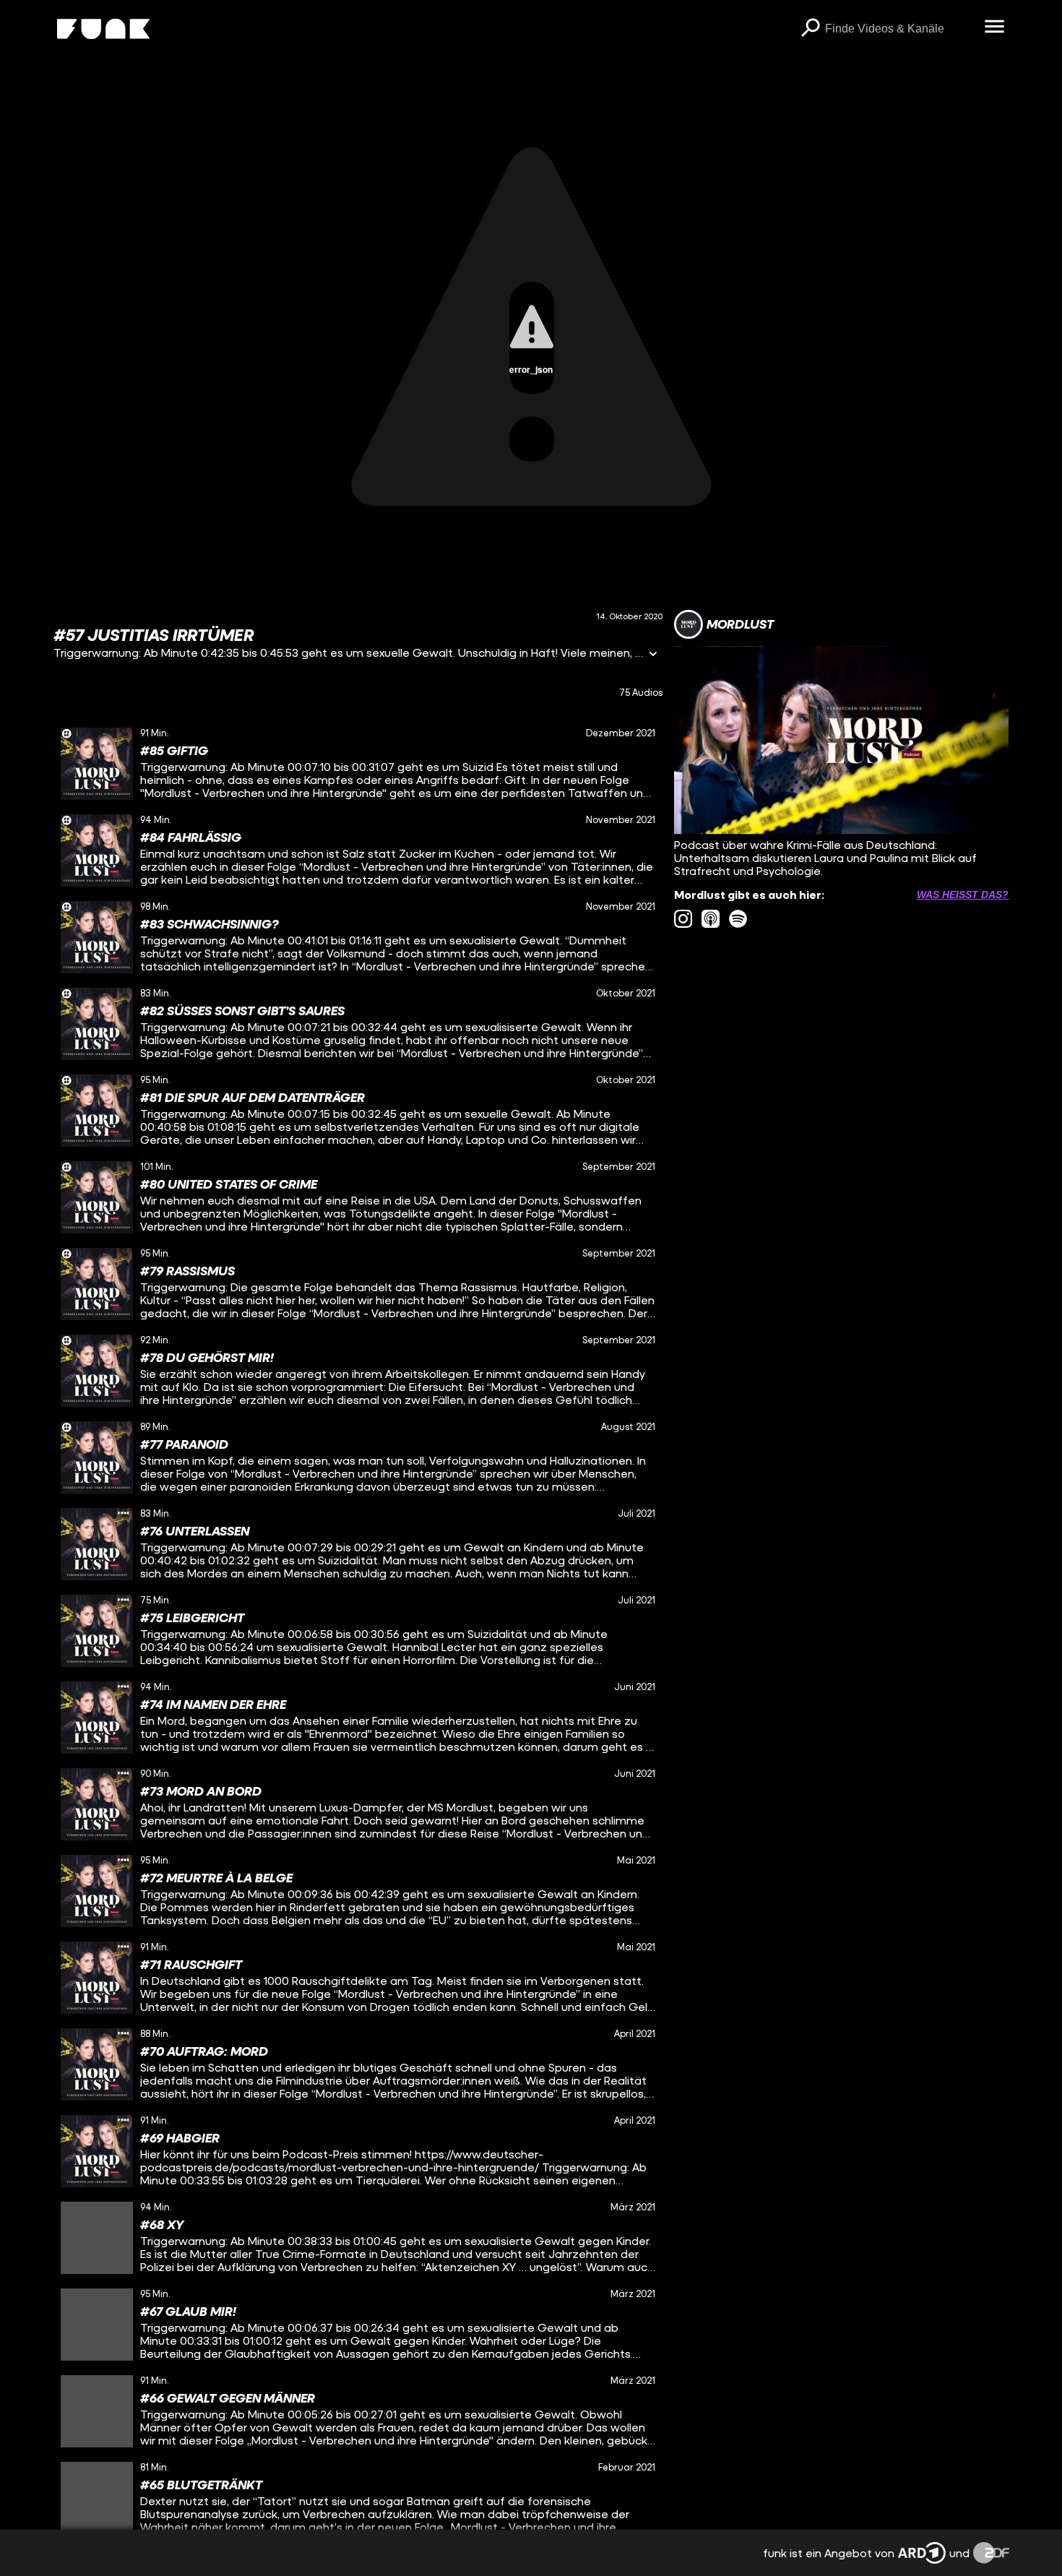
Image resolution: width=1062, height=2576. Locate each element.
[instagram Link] (683, 919)
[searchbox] (900, 29)
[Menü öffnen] (995, 27)
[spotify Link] (738, 919)
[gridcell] (358, 764)
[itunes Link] (711, 919)
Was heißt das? (963, 895)
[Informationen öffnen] (653, 655)
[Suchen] (811, 29)
